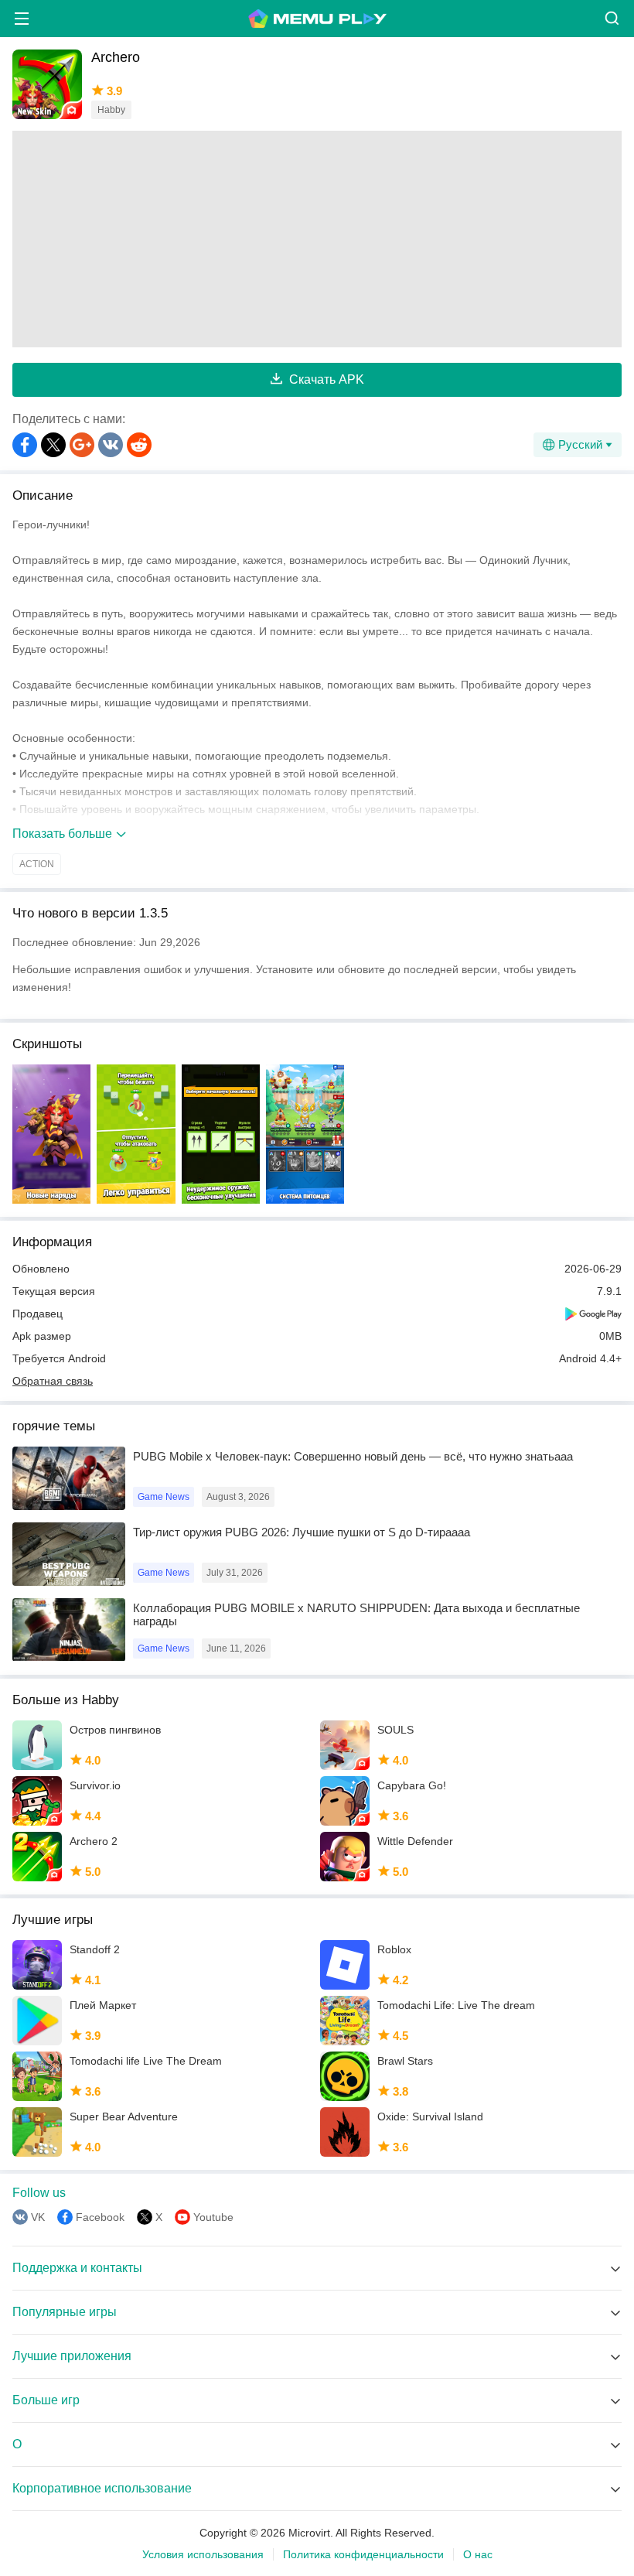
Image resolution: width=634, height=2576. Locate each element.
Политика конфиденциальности (363, 2554)
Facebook (100, 2217)
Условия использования (203, 2554)
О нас (478, 2554)
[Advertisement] (317, 239)
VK (38, 2217)
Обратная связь (53, 1381)
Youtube (213, 2217)
